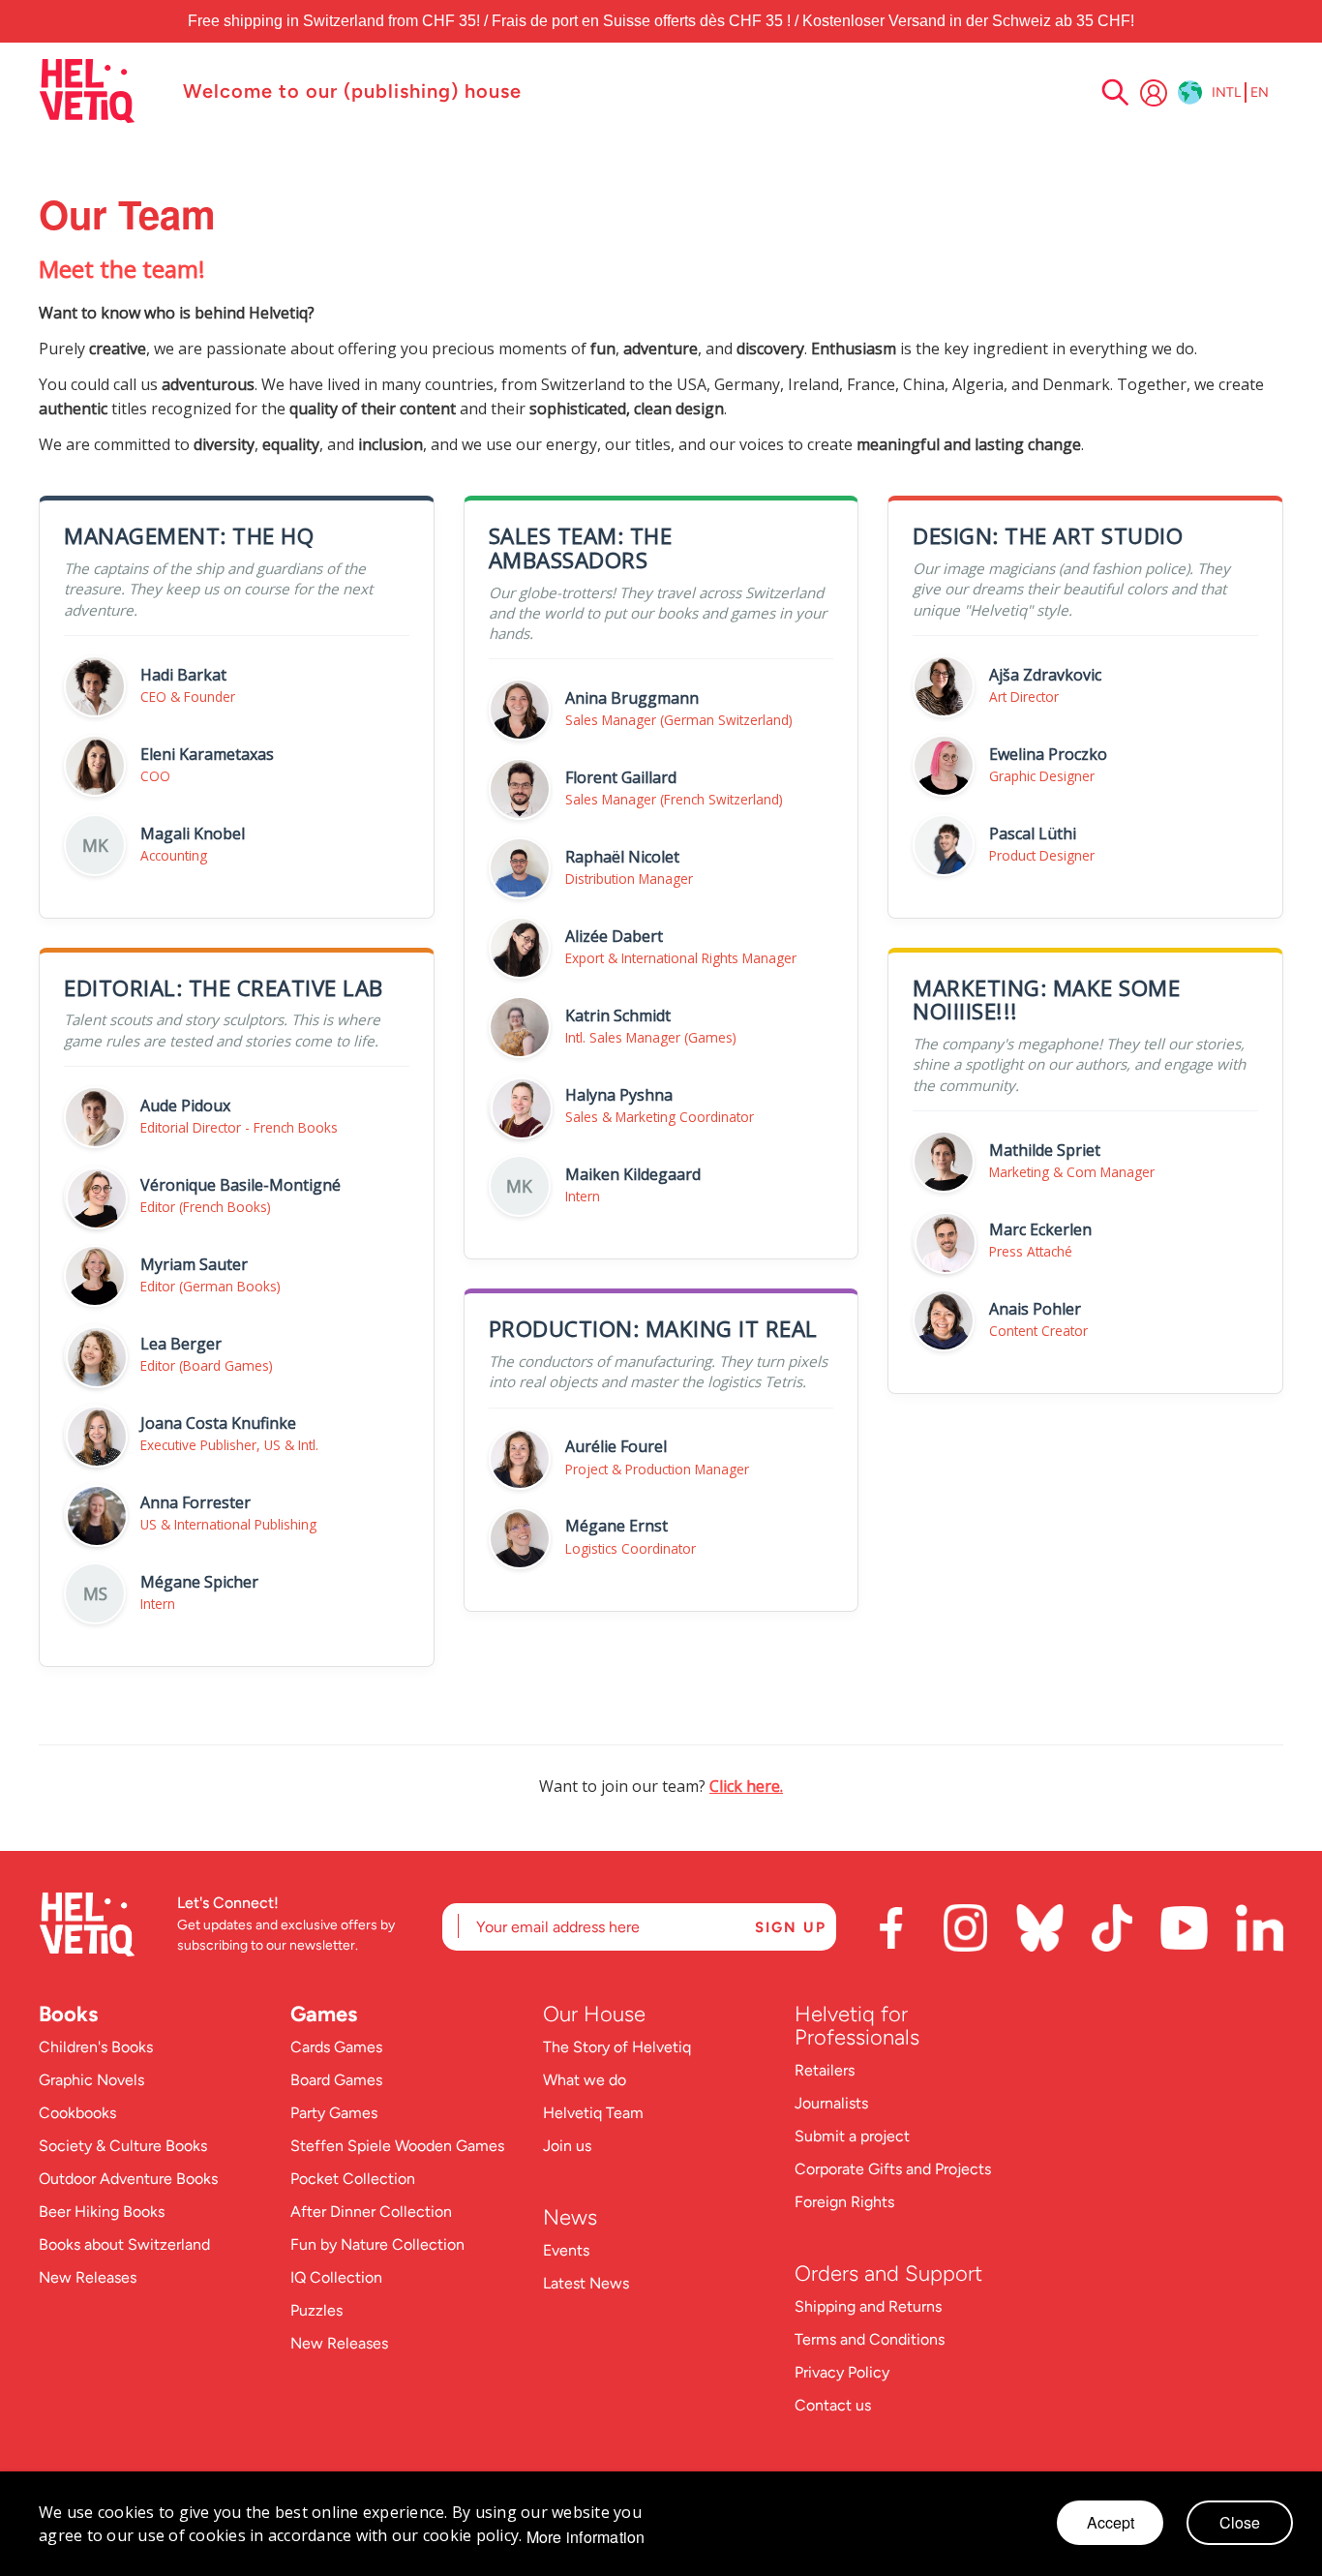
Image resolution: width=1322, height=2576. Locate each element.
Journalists (831, 2103)
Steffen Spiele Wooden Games (397, 2146)
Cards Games (336, 2047)
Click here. (746, 1786)
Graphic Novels (91, 2080)
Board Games (336, 2080)
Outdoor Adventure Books (128, 2179)
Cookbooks (77, 2113)
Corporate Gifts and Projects (893, 2169)
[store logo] (101, 91)
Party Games (334, 2113)
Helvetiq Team (593, 2113)
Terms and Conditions (870, 2339)
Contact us (833, 2405)
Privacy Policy (842, 2372)
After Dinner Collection (371, 2212)
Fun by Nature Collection (377, 2244)
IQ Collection (336, 2277)
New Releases (88, 2277)
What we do (585, 2080)
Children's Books (96, 2047)
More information (586, 2537)
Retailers (825, 2070)
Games (324, 2014)
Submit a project (852, 2136)
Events (566, 2250)
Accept (1111, 2522)
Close (1240, 2522)
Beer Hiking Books (102, 2212)
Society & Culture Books (123, 2146)
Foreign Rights (844, 2202)
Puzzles (316, 2310)
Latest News (586, 2283)
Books (68, 2014)
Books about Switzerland (124, 2244)
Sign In (1154, 93)
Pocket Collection (353, 2179)
